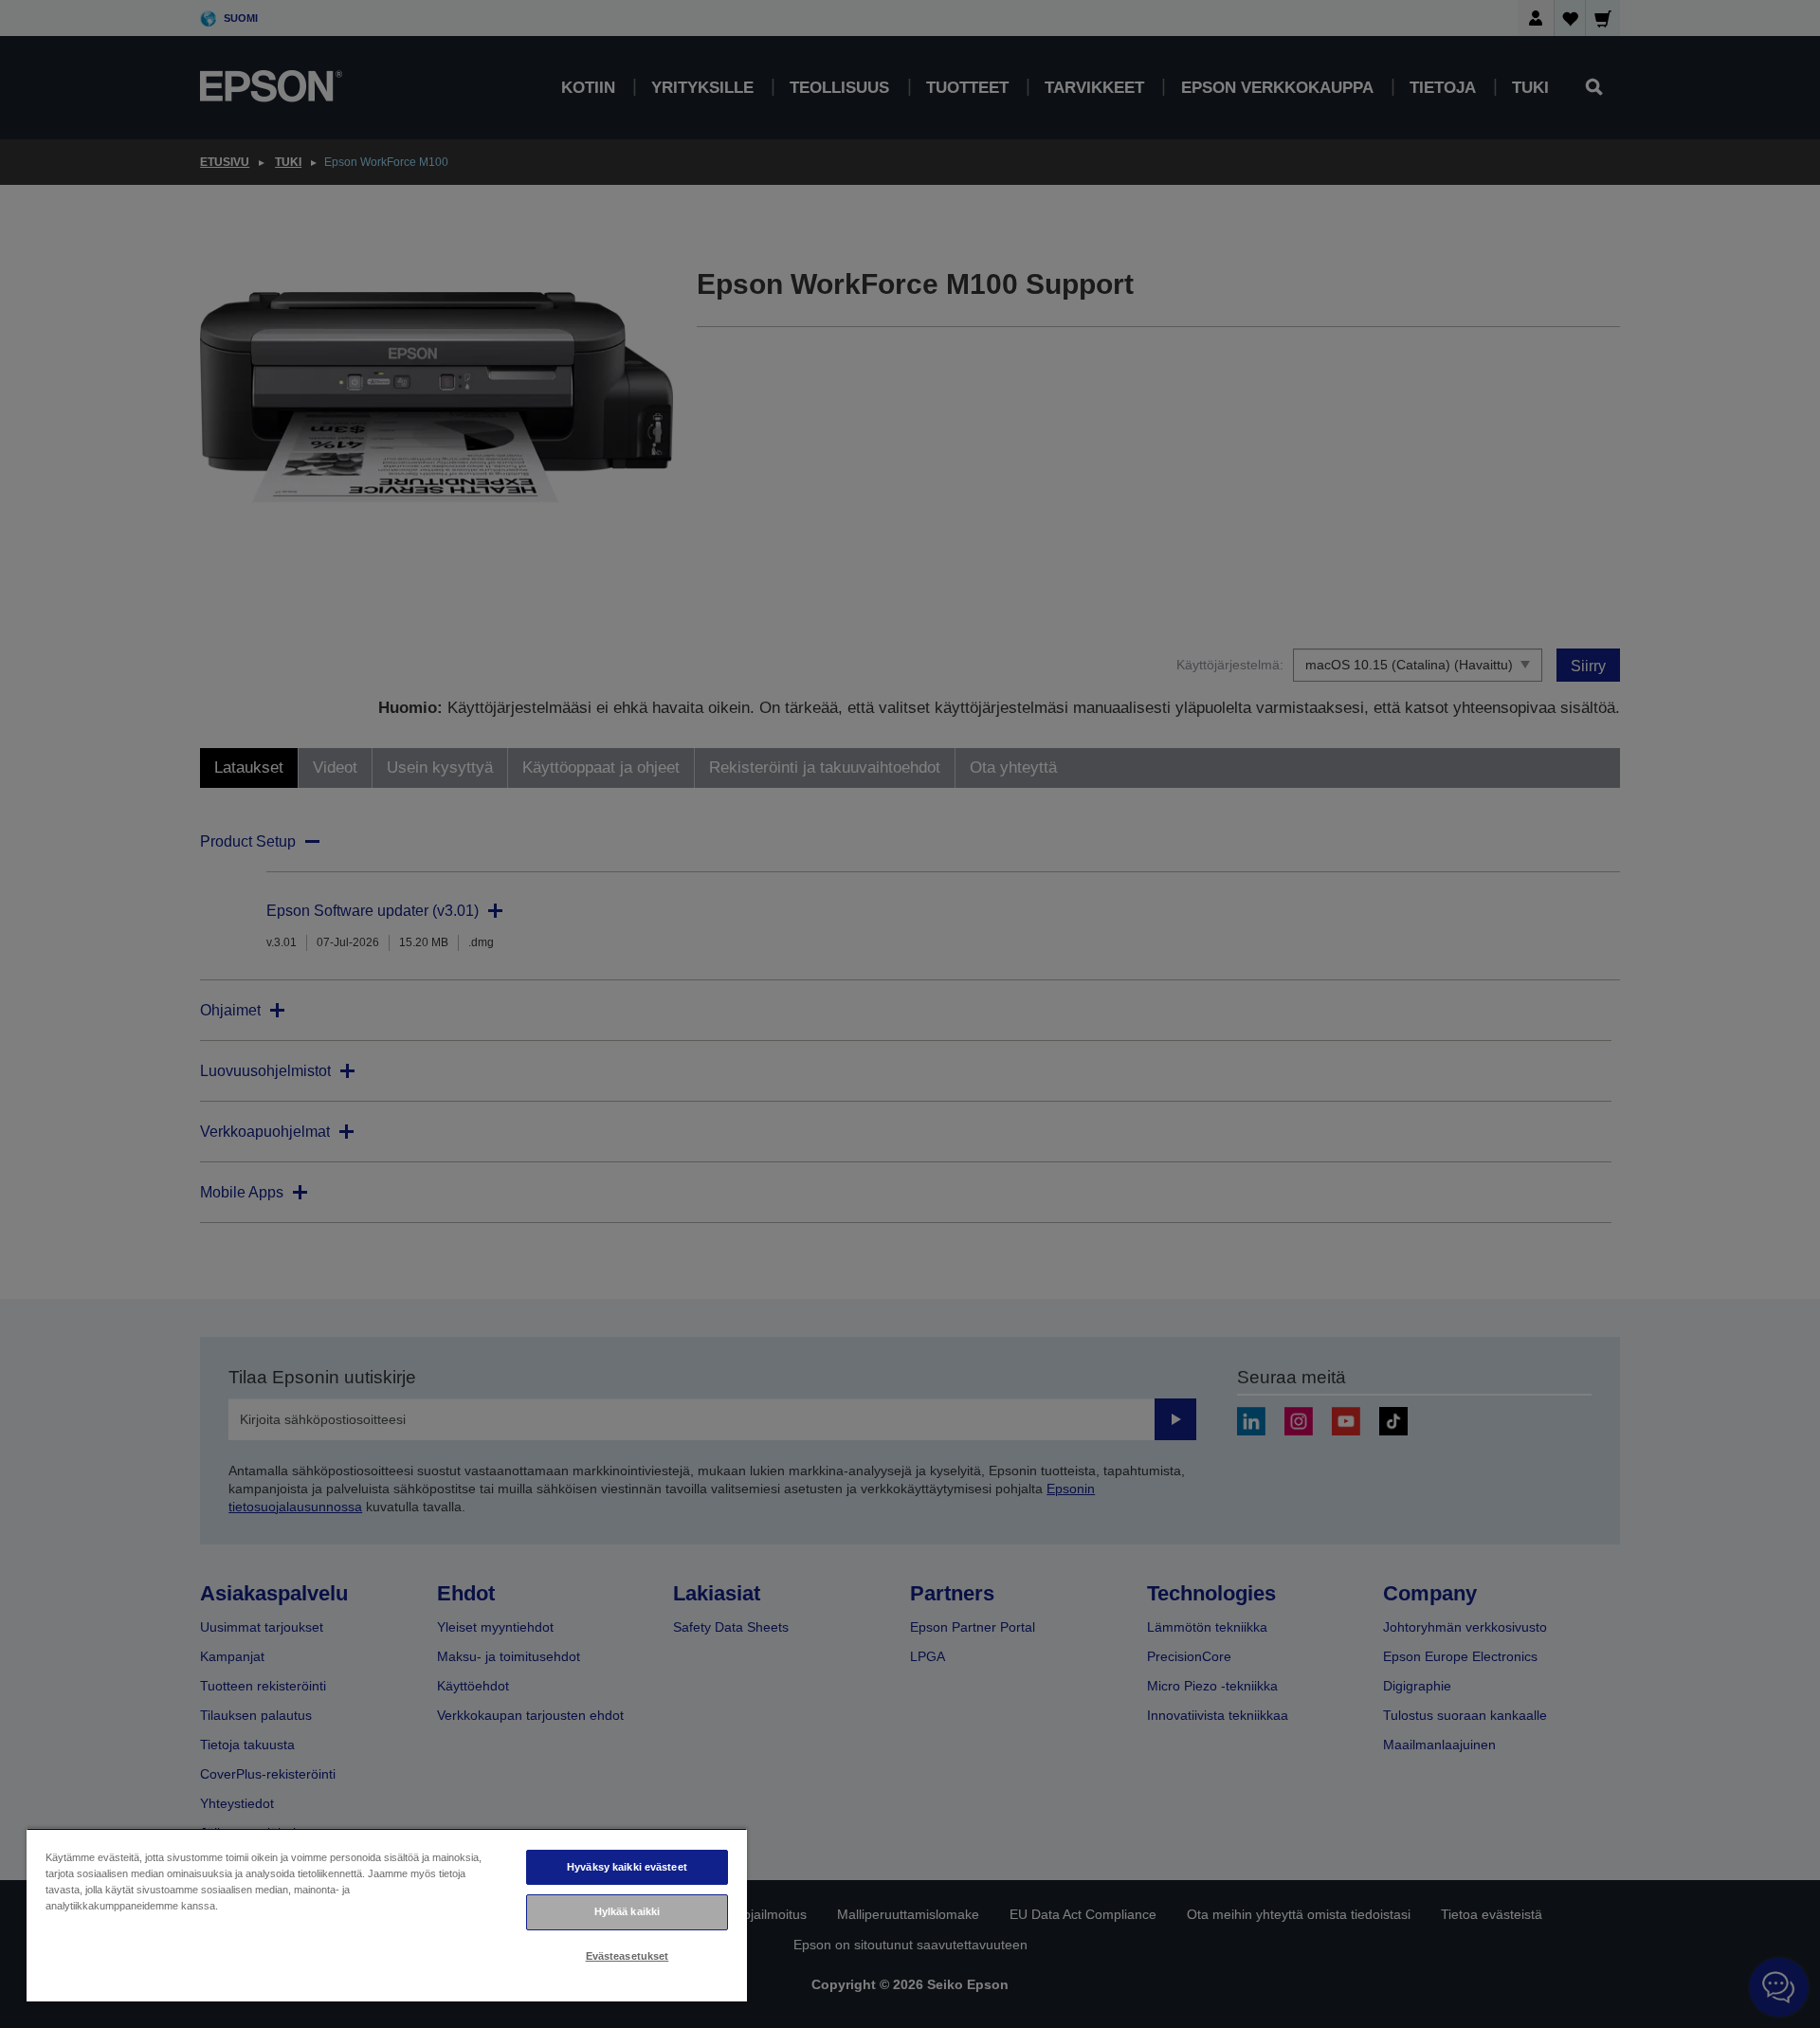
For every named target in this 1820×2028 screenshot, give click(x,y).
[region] (387, 1915)
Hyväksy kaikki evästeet (627, 1867)
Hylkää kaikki (627, 1911)
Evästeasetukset (628, 1956)
